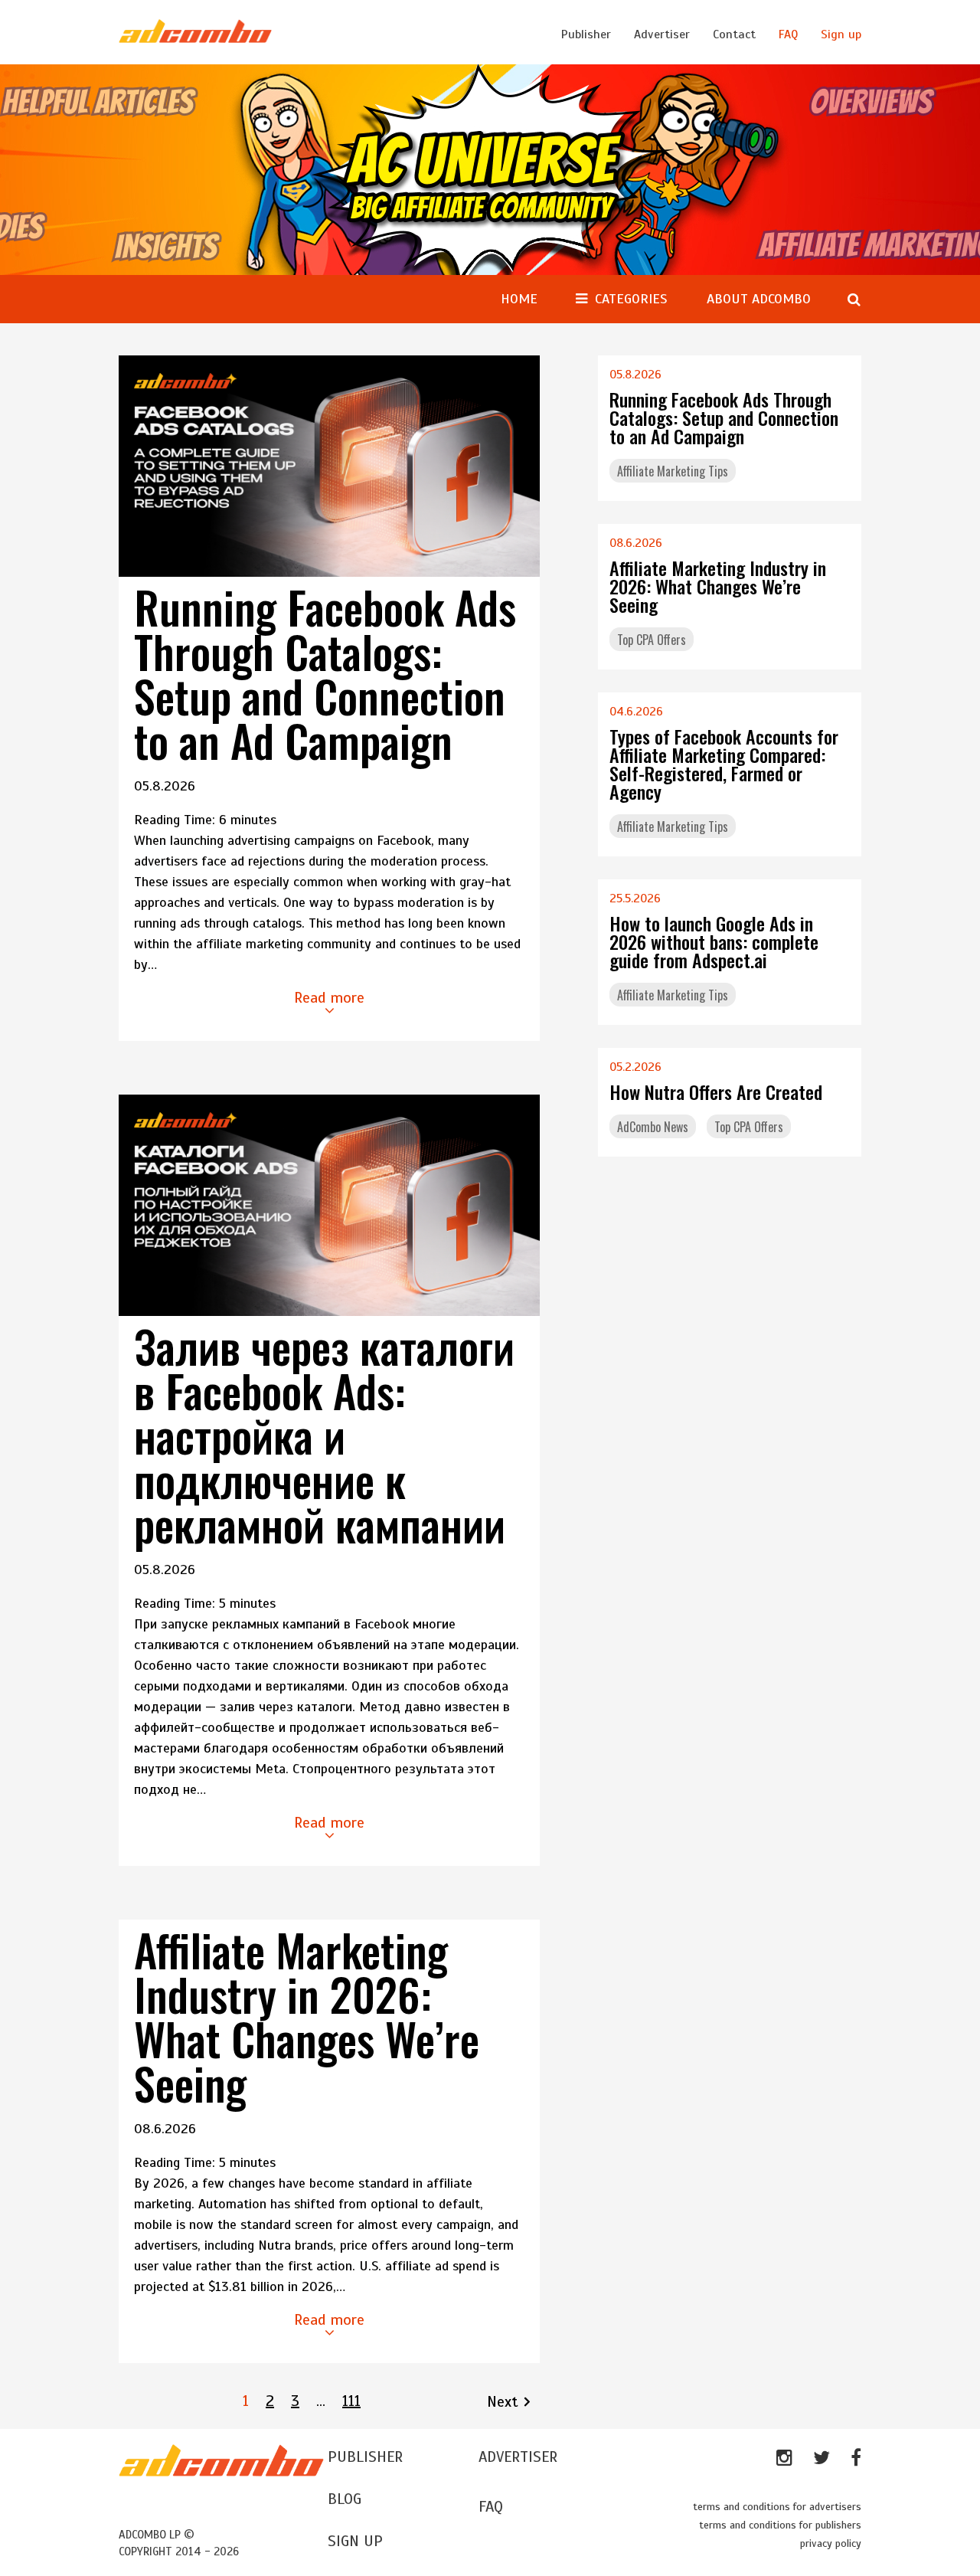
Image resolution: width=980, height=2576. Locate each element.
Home (519, 299)
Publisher (586, 34)
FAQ (788, 34)
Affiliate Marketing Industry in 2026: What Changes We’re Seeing (307, 2016)
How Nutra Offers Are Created (716, 1092)
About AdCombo (759, 299)
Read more (329, 998)
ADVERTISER (518, 2457)
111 (351, 2401)
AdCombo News (653, 1127)
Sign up (841, 34)
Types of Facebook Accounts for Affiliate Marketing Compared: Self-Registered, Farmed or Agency (724, 764)
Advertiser (662, 34)
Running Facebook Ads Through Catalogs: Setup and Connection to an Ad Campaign (325, 673)
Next (503, 2402)
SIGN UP (355, 2541)
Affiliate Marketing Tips (673, 471)
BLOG (345, 2499)
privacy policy (831, 2543)
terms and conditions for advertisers (777, 2507)
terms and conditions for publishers (780, 2525)
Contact (734, 34)
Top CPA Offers (652, 640)
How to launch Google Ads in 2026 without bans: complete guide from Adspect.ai (714, 941)
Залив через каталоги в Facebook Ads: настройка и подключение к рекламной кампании (324, 1435)
